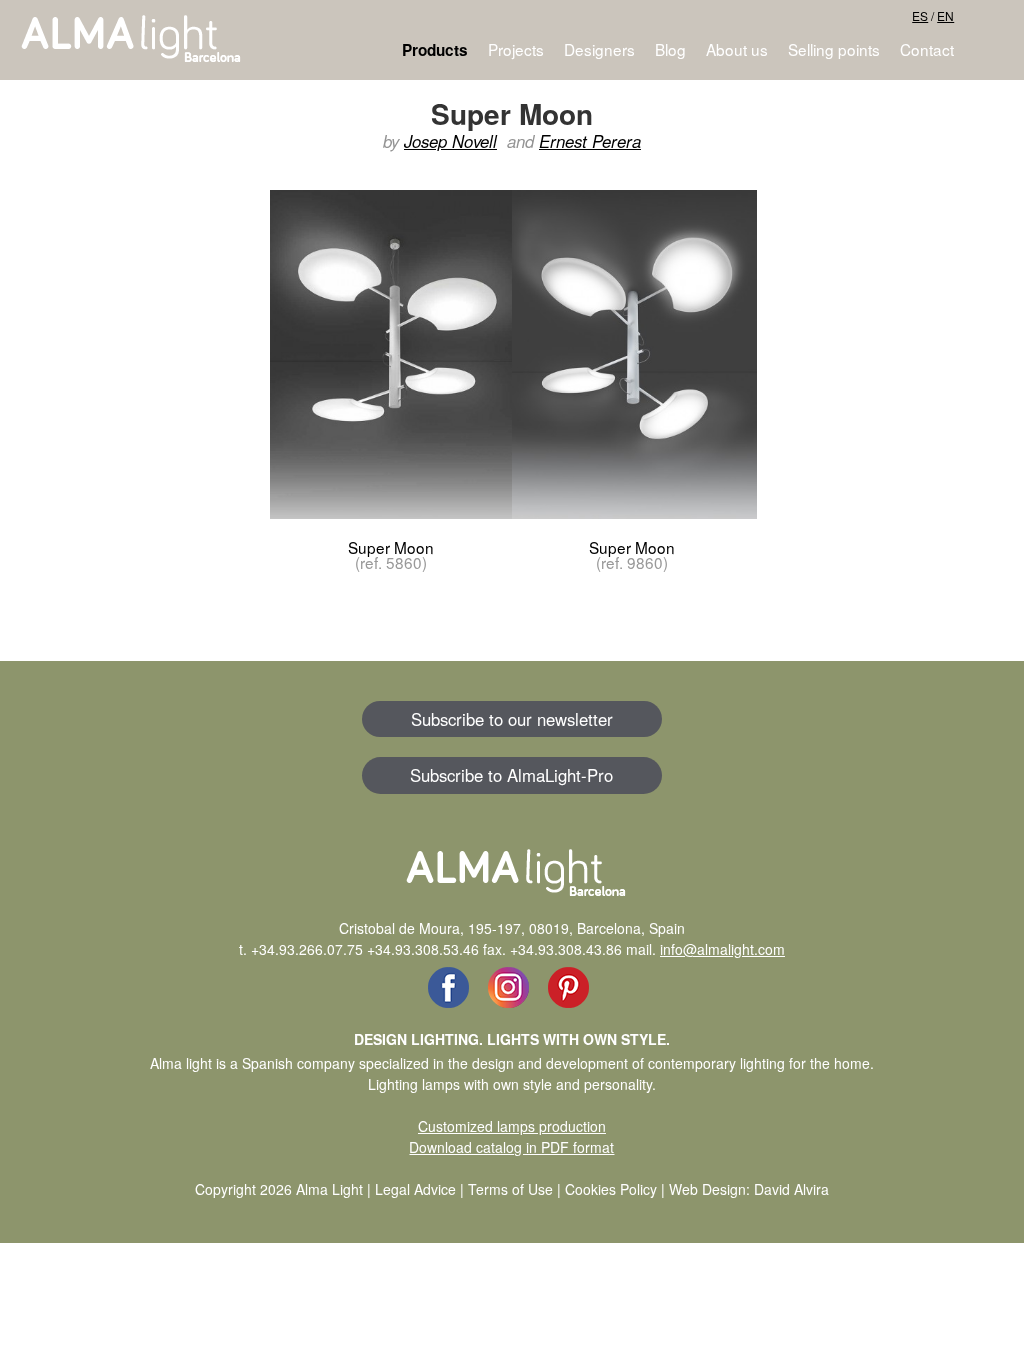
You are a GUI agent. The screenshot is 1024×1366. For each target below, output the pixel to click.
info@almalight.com (722, 949)
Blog (670, 49)
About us (737, 49)
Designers (599, 49)
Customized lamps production (512, 1126)
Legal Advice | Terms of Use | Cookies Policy (516, 1189)
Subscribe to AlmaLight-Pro (511, 775)
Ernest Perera (590, 141)
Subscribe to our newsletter (512, 719)
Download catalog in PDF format (511, 1147)
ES (920, 15)
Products (435, 50)
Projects (516, 49)
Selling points (834, 49)
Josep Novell (450, 141)
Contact (927, 49)
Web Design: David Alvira (749, 1189)
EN (945, 15)
